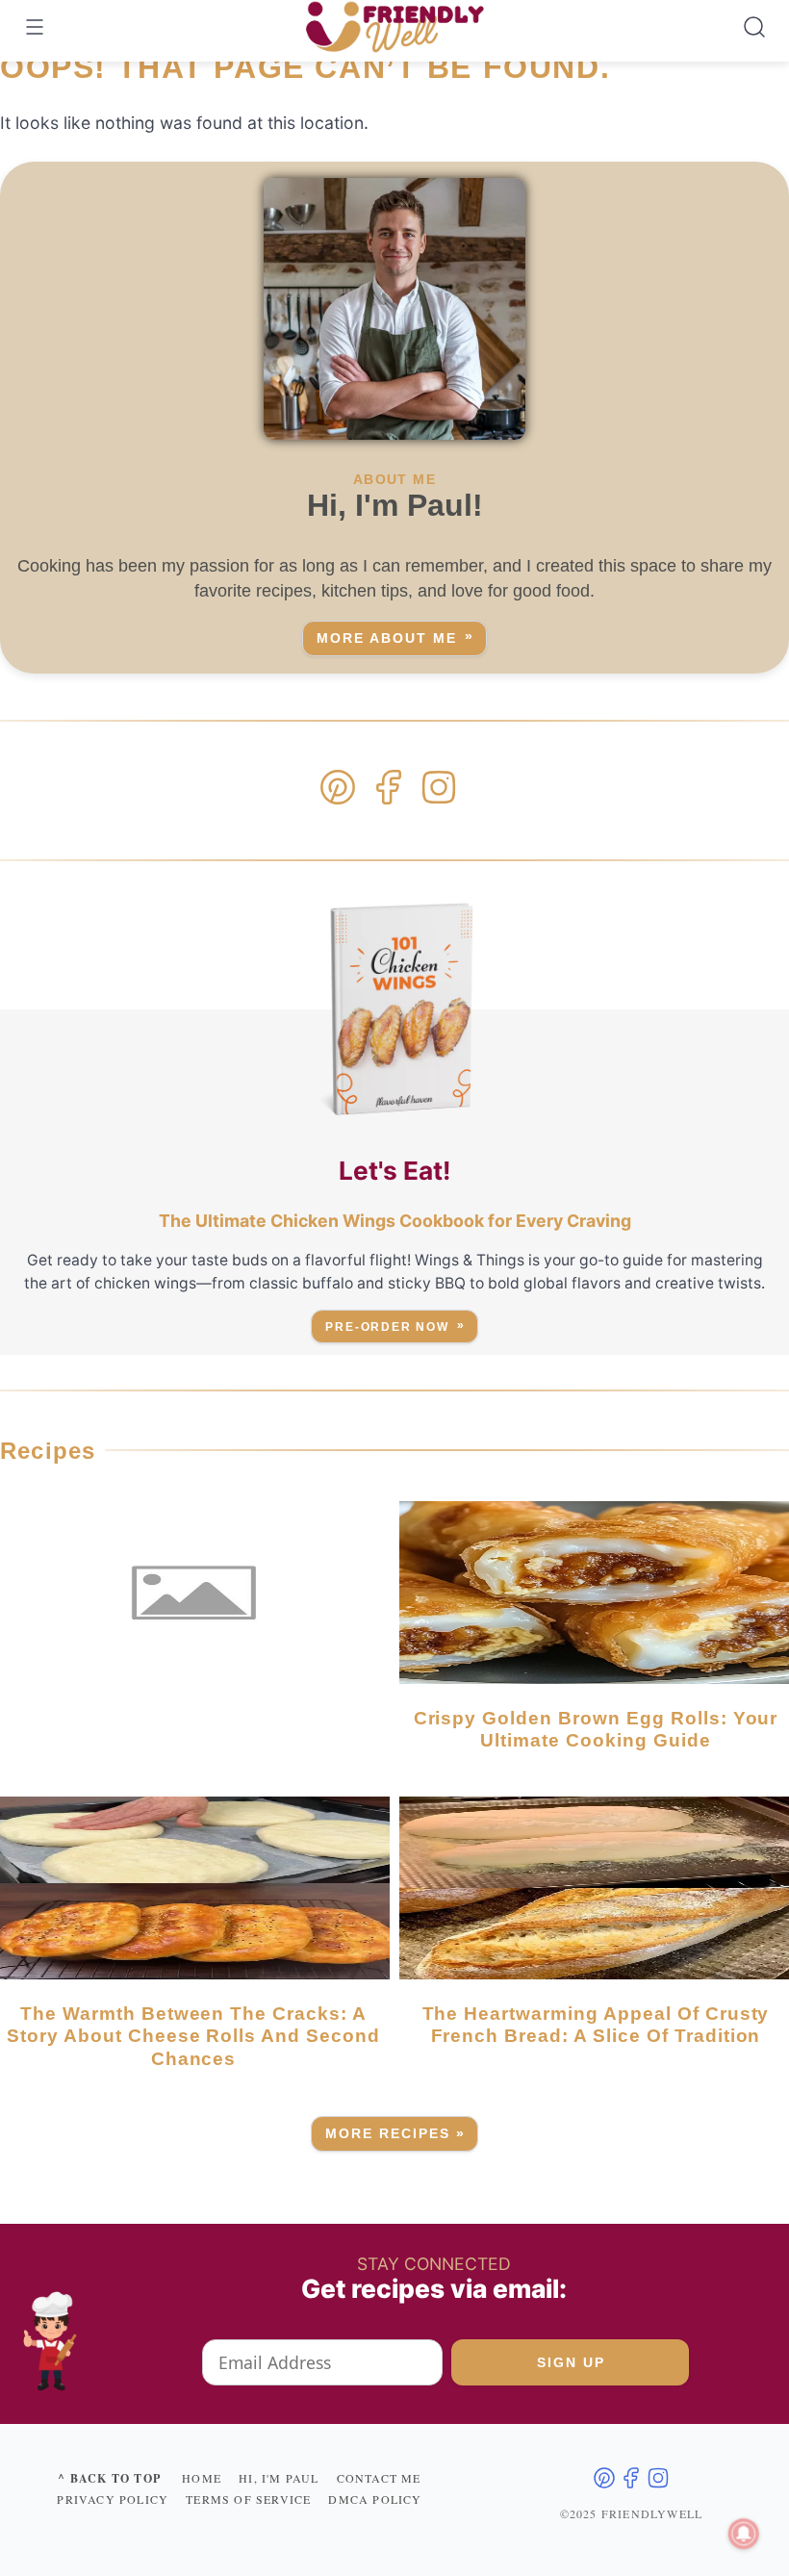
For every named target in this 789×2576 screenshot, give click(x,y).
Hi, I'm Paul (279, 2478)
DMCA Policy (375, 2499)
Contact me (379, 2478)
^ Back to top (109, 2478)
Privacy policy (113, 2499)
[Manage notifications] (744, 2534)
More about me (387, 638)
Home (202, 2478)
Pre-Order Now (387, 1327)
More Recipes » (395, 2134)
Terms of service (248, 2499)
